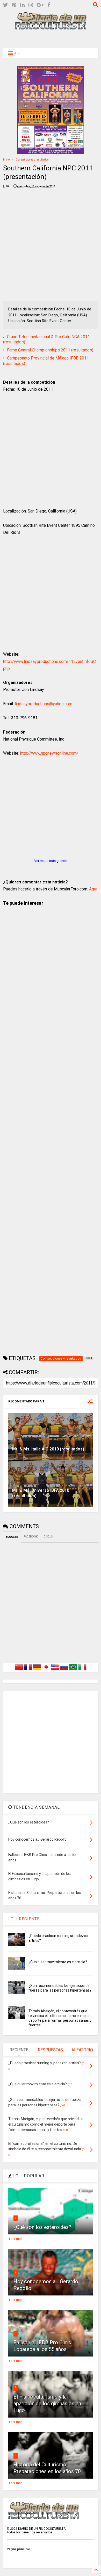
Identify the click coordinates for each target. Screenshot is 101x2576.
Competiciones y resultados (32, 160)
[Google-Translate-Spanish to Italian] (82, 1670)
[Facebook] (49, 5)
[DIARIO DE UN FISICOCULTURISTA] (51, 28)
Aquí (93, 889)
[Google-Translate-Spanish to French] (28, 1670)
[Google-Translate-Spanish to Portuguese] (73, 1670)
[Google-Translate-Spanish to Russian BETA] (64, 1670)
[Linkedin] (22, 5)
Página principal (18, 2549)
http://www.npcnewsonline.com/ (49, 753)
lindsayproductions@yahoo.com (44, 704)
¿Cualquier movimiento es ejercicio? (58, 1962)
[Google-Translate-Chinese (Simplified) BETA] (19, 1670)
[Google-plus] (40, 5)
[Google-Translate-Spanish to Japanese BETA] (46, 1670)
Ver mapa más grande (51, 861)
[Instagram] (31, 5)
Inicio (6, 160)
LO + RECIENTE (24, 1919)
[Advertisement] (51, 38)
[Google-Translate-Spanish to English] (55, 1670)
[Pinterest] (14, 5)
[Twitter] (6, 5)
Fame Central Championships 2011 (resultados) (50, 350)
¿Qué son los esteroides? (42, 2227)
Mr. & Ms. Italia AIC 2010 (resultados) (48, 1449)
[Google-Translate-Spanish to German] (37, 1670)
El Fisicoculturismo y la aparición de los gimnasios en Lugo (47, 2404)
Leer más (16, 2239)
